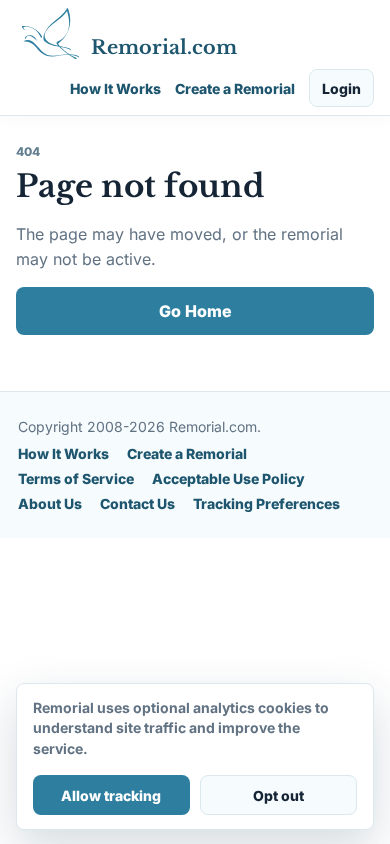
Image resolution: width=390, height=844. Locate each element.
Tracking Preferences (266, 503)
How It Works (115, 88)
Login (341, 88)
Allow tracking (111, 795)
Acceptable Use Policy (228, 478)
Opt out (278, 795)
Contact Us (137, 503)
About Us (50, 503)
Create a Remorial (235, 88)
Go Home (195, 311)
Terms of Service (76, 478)
